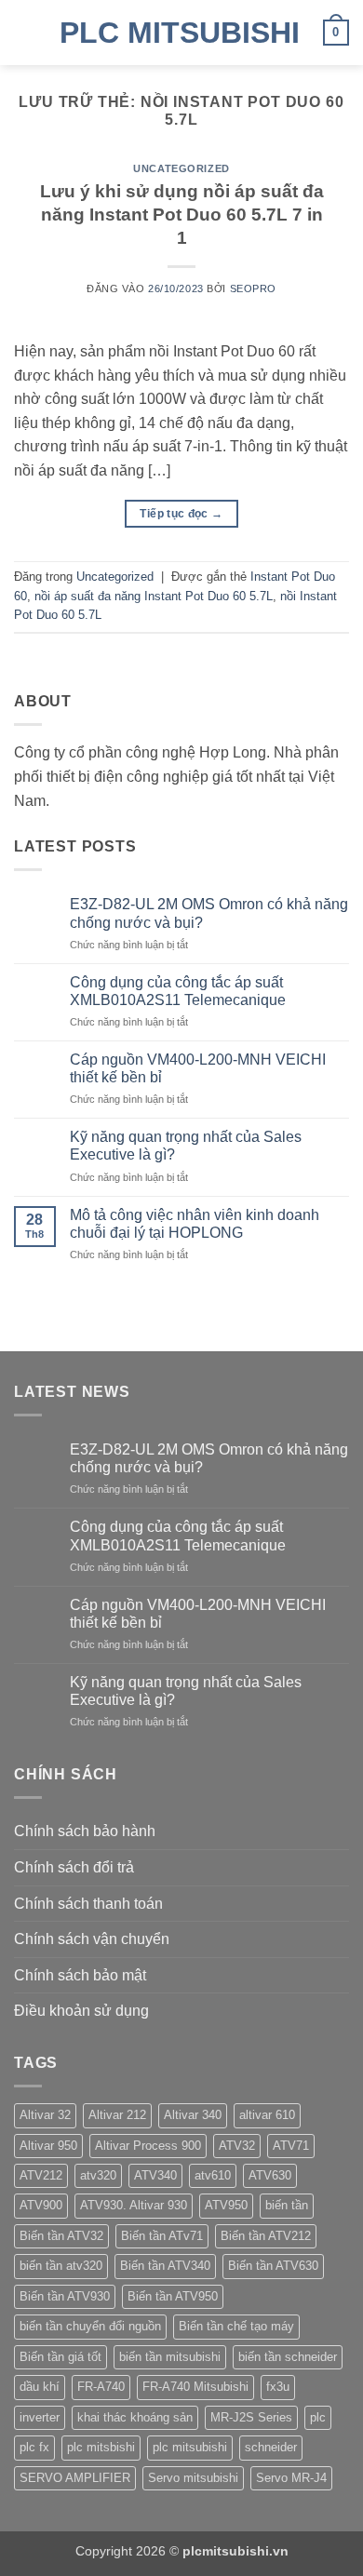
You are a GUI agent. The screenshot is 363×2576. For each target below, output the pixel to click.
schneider (271, 2447)
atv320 (98, 2175)
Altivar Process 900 (148, 2146)
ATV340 (155, 2175)
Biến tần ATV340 (165, 2266)
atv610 (213, 2175)
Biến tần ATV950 (173, 2296)
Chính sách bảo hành (85, 1831)
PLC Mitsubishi (180, 33)
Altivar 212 (117, 2115)
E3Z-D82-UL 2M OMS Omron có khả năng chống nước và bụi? (209, 913)
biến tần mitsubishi (170, 2357)
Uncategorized (181, 168)
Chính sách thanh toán (88, 1904)
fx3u (278, 2387)
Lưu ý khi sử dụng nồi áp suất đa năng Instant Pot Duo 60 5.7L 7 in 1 (182, 215)
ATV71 (291, 2146)
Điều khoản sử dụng (81, 2011)
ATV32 (237, 2146)
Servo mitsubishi (193, 2478)
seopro (253, 288)
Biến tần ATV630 (273, 2266)
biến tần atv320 (61, 2266)
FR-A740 (101, 2387)
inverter (40, 2417)
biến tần (287, 2205)
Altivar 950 (48, 2146)
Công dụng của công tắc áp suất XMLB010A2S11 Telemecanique (178, 991)
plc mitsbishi (101, 2447)
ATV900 (41, 2205)
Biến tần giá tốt (60, 2357)
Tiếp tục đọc (181, 514)
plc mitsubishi (190, 2447)
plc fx (34, 2447)
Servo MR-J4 (291, 2478)
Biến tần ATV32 (61, 2236)
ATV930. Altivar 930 (134, 2205)
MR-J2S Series (251, 2417)
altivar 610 (267, 2115)
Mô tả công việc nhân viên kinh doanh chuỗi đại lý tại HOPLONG (195, 1224)
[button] (25, 32)
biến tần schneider (288, 2357)
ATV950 (226, 2205)
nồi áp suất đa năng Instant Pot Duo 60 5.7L (154, 596)
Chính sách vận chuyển (92, 1939)
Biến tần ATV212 (266, 2236)
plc (318, 2417)
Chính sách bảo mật (80, 1975)
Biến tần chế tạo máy (236, 2326)
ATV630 (270, 2175)
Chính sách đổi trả (74, 1867)
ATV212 (41, 2175)
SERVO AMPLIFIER (75, 2478)
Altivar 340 (193, 2115)
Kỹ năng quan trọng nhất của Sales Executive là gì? (186, 1146)
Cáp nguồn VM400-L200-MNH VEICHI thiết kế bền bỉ (198, 1068)
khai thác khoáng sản (135, 2417)
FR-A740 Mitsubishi (195, 2387)
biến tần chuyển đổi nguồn (90, 2326)
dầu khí (40, 2387)
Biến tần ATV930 (65, 2296)
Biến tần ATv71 (162, 2236)
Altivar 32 (45, 2115)
